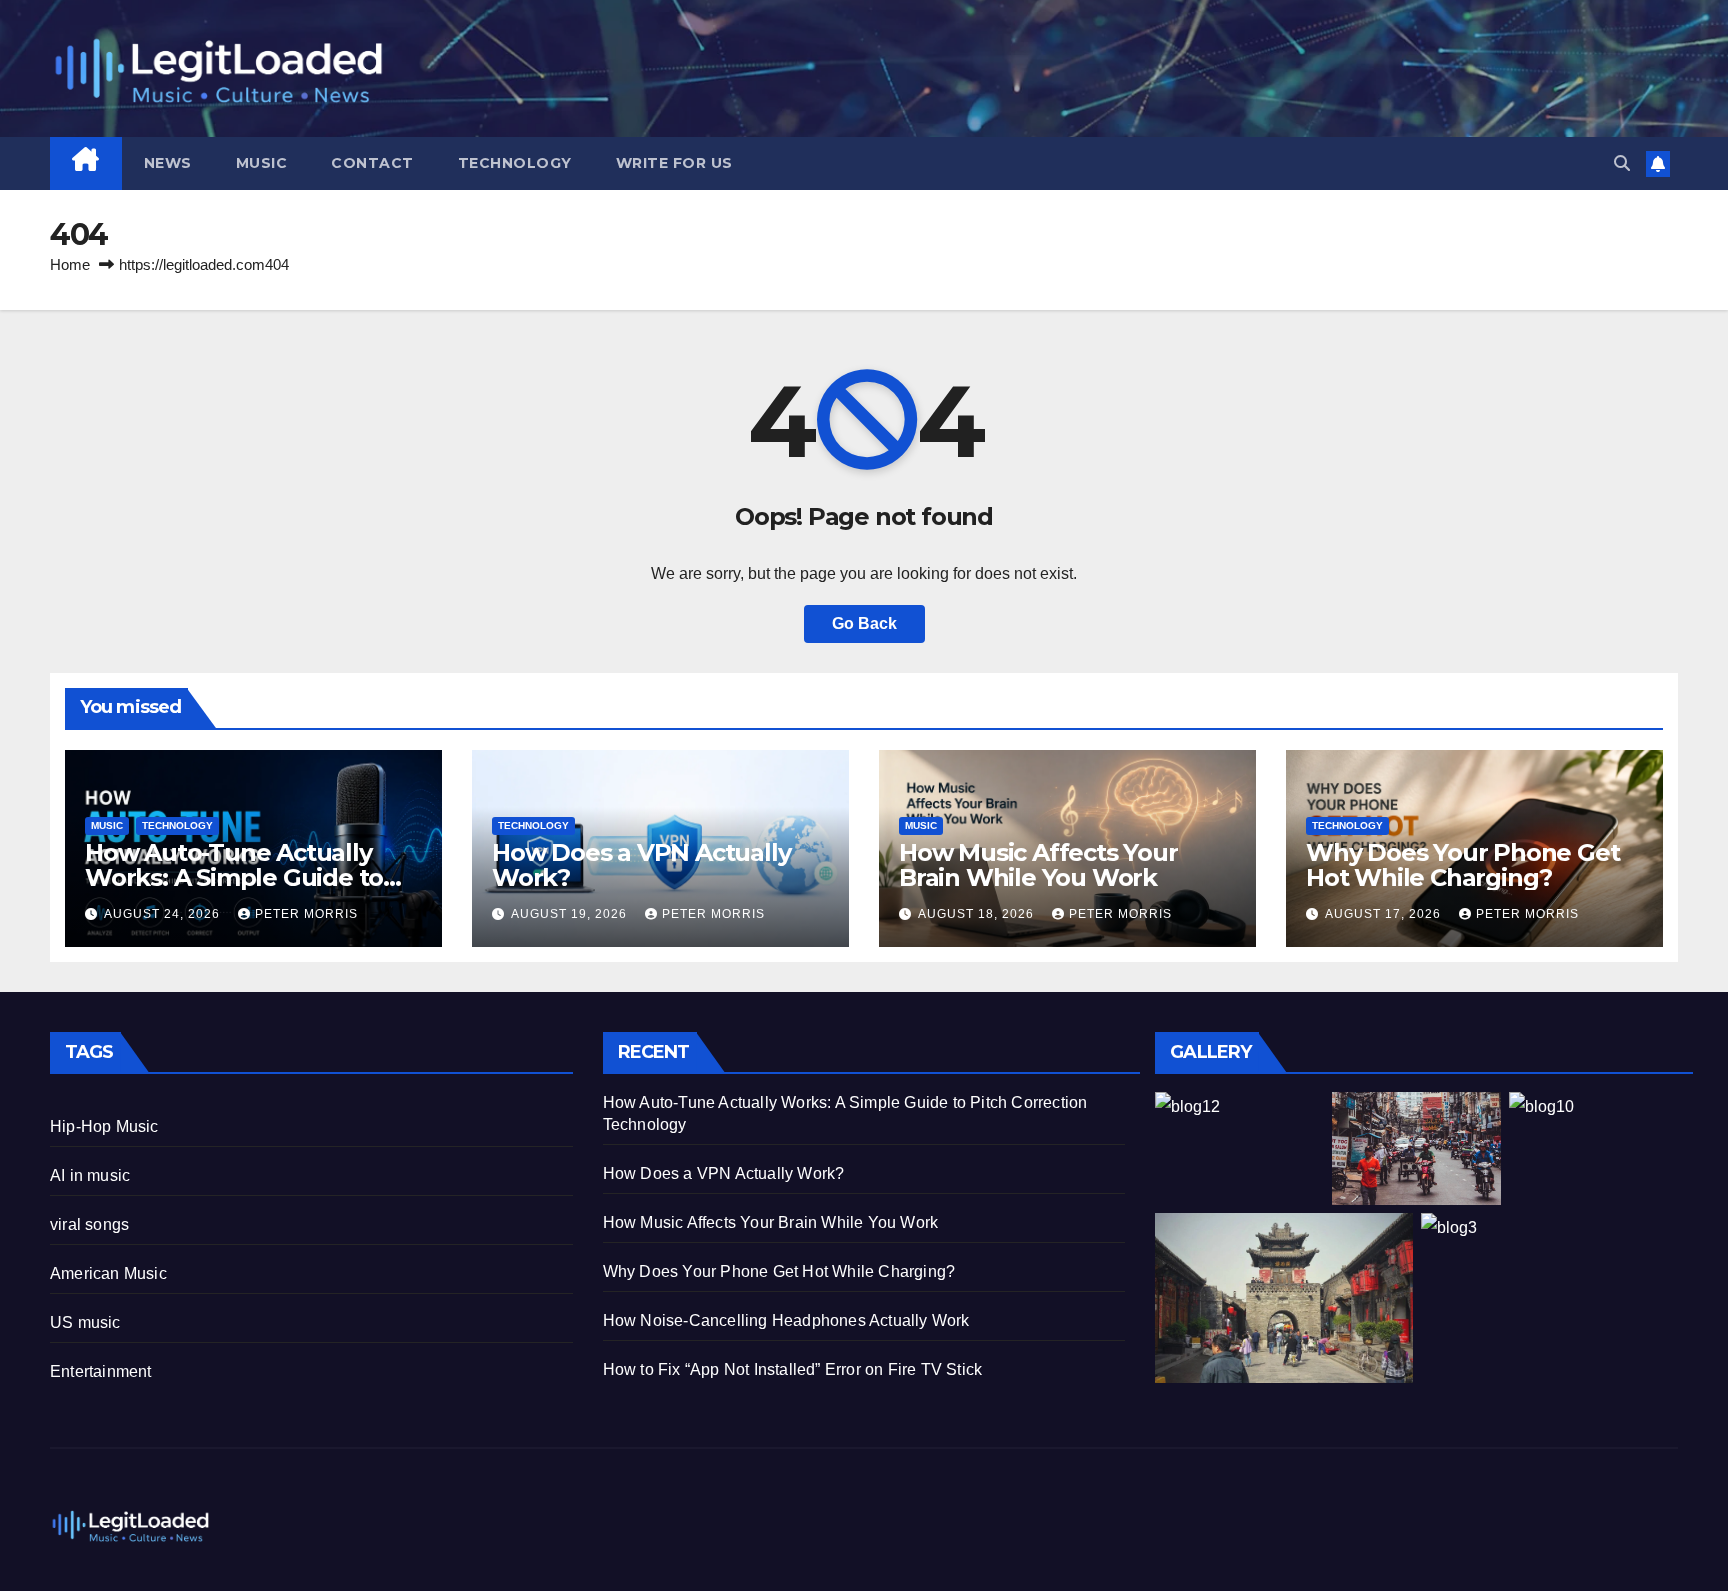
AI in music (90, 1175)
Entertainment (101, 1371)
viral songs (89, 1224)
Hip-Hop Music (104, 1126)
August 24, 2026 (164, 914)
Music (262, 163)
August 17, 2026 (1385, 914)
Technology (515, 163)
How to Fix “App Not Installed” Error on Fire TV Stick (793, 1369)
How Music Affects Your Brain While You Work (1038, 865)
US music (85, 1322)
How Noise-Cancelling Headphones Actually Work (786, 1320)
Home (70, 264)
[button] (1622, 163)
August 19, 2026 (571, 914)
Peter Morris (306, 914)
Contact (372, 163)
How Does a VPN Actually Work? (641, 865)
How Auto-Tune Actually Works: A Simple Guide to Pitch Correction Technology (253, 877)
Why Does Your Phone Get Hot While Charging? (1462, 865)
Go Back (864, 623)
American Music (108, 1273)
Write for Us (674, 163)
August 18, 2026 (978, 914)
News (168, 163)
